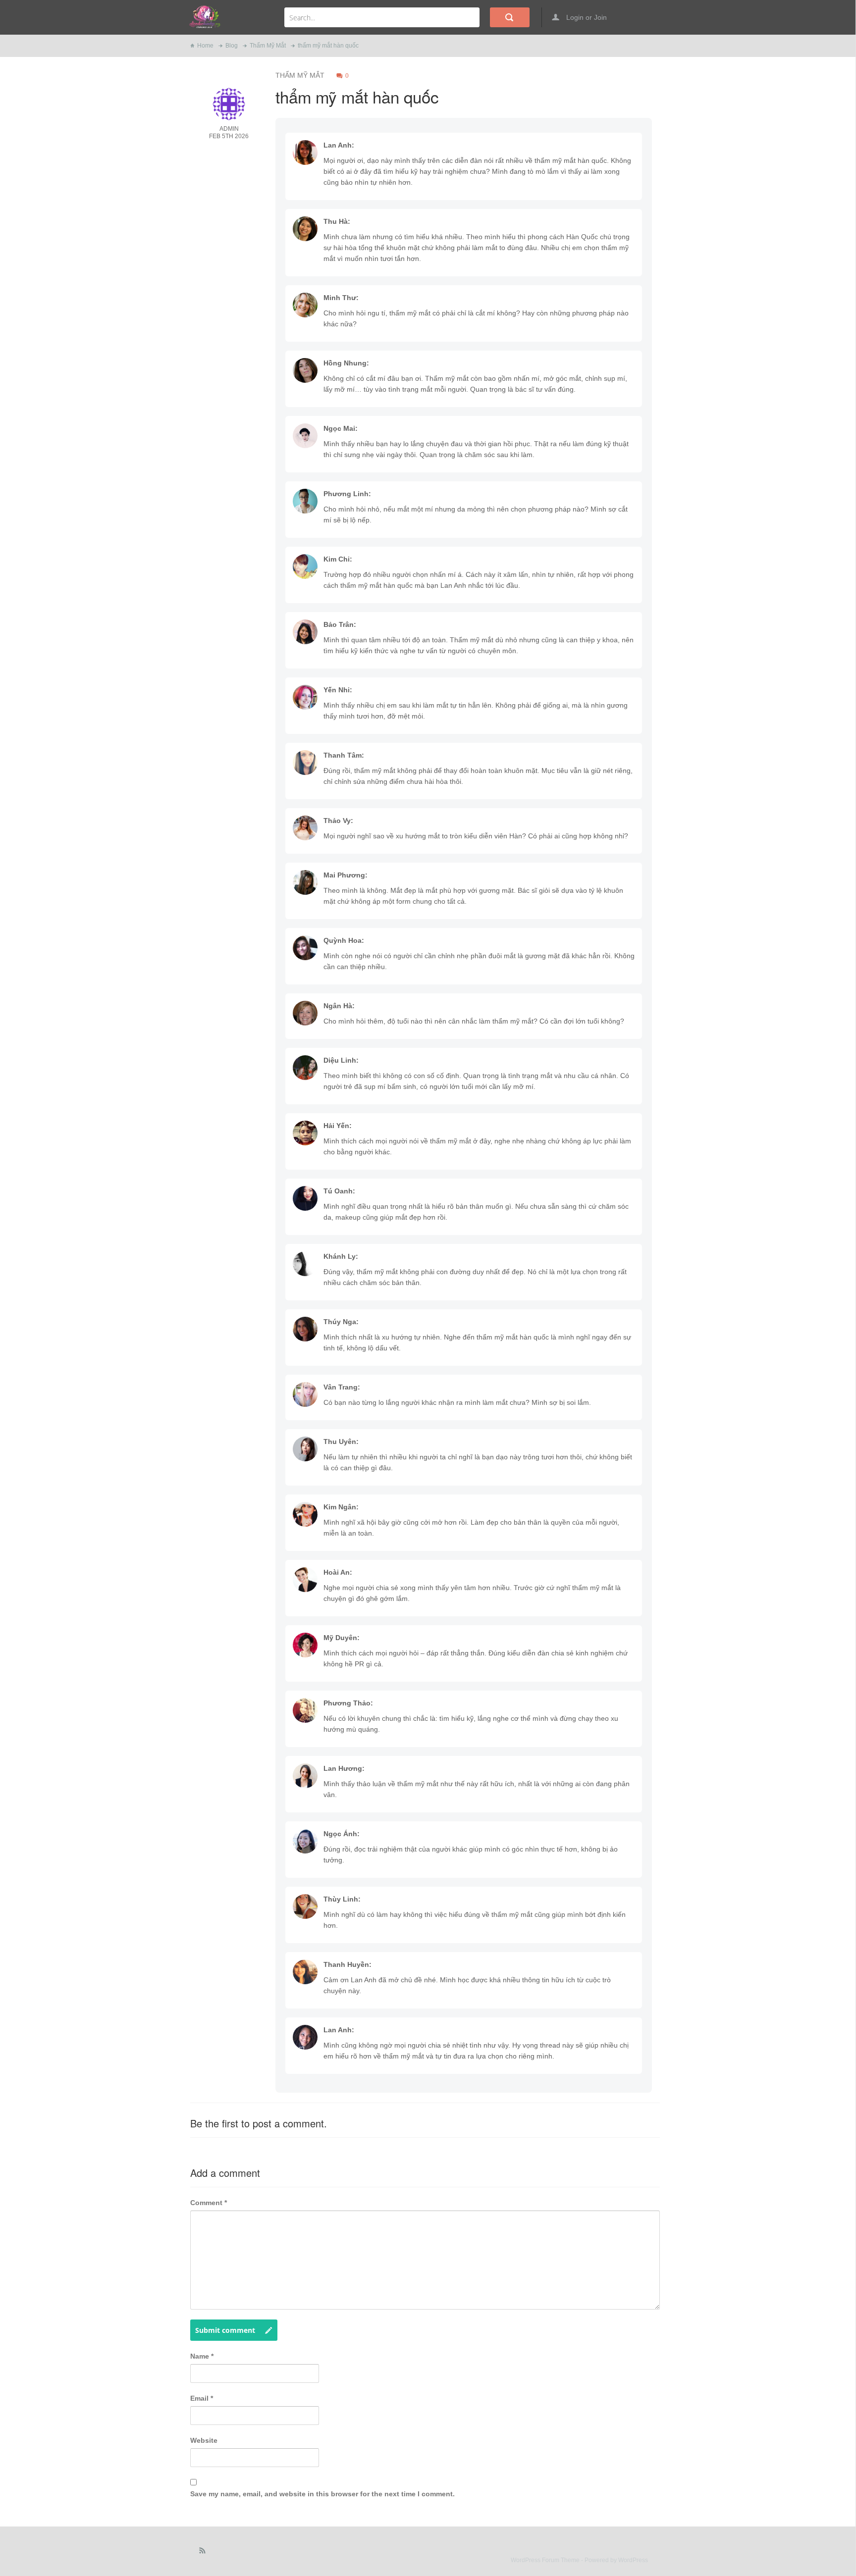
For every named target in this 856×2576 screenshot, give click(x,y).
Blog (232, 46)
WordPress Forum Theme (546, 2560)
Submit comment (225, 2330)
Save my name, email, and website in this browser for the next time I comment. (322, 2494)
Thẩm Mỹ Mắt (268, 46)
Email (202, 2398)
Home (205, 46)
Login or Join (586, 17)
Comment (209, 2203)
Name (202, 2356)
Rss (203, 2553)
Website (204, 2440)
